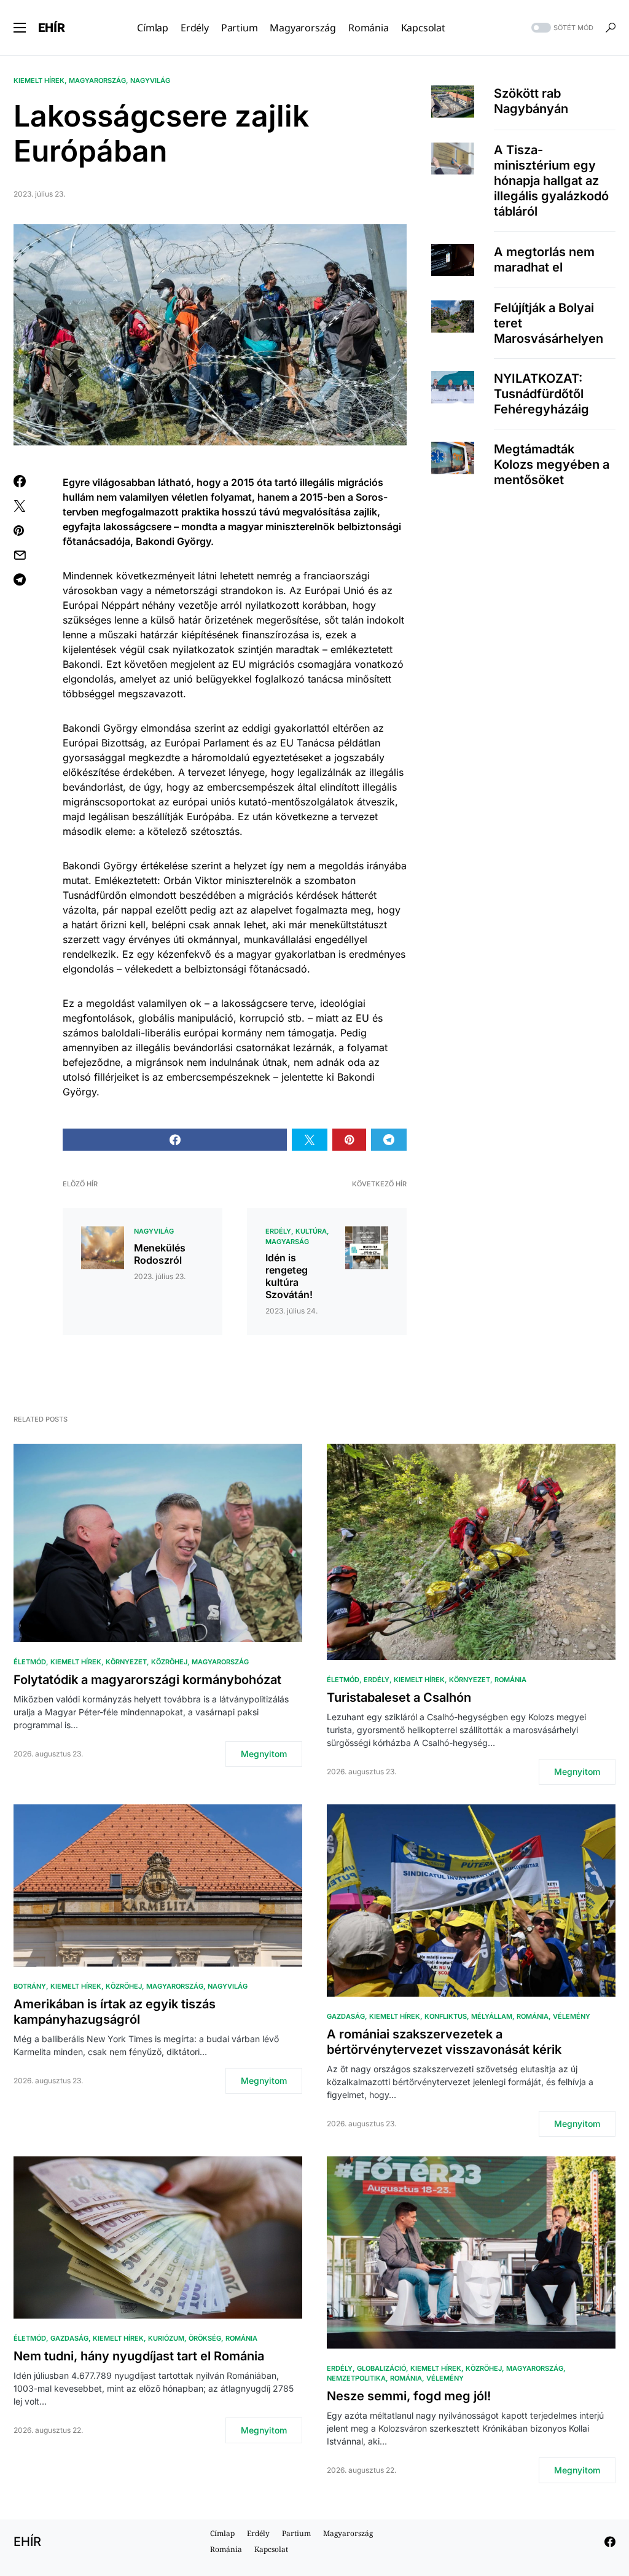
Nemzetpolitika (356, 2378)
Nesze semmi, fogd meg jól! (409, 2396)
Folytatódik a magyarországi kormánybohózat (147, 1680)
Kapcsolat (271, 2549)
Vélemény (572, 2016)
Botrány (30, 1986)
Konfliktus (446, 2016)
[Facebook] (610, 2542)
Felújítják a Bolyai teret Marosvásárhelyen (549, 323)
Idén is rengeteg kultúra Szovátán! (289, 1276)
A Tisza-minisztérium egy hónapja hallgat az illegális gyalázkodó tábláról (551, 181)
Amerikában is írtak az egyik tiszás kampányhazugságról (115, 2012)
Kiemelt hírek (39, 80)
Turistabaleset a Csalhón (399, 1697)
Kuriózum (166, 2338)
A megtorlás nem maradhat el (544, 260)
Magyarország (97, 80)
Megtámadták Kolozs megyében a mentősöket (552, 464)
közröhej (169, 1662)
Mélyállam (492, 2016)
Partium (296, 2533)
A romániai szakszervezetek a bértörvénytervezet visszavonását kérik (444, 2042)
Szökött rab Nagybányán (531, 101)
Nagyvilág (150, 80)
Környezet (126, 1662)
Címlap (222, 2533)
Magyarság (287, 1242)
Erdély (278, 1231)
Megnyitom (264, 1754)
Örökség (205, 2338)
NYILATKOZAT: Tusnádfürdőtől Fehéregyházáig (541, 394)
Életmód (30, 1662)
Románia (510, 1680)
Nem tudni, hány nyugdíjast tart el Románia (139, 2356)
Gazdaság (346, 2016)
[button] (20, 28)
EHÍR (52, 28)
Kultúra (311, 1231)
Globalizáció (381, 2368)
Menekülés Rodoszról (160, 1254)
